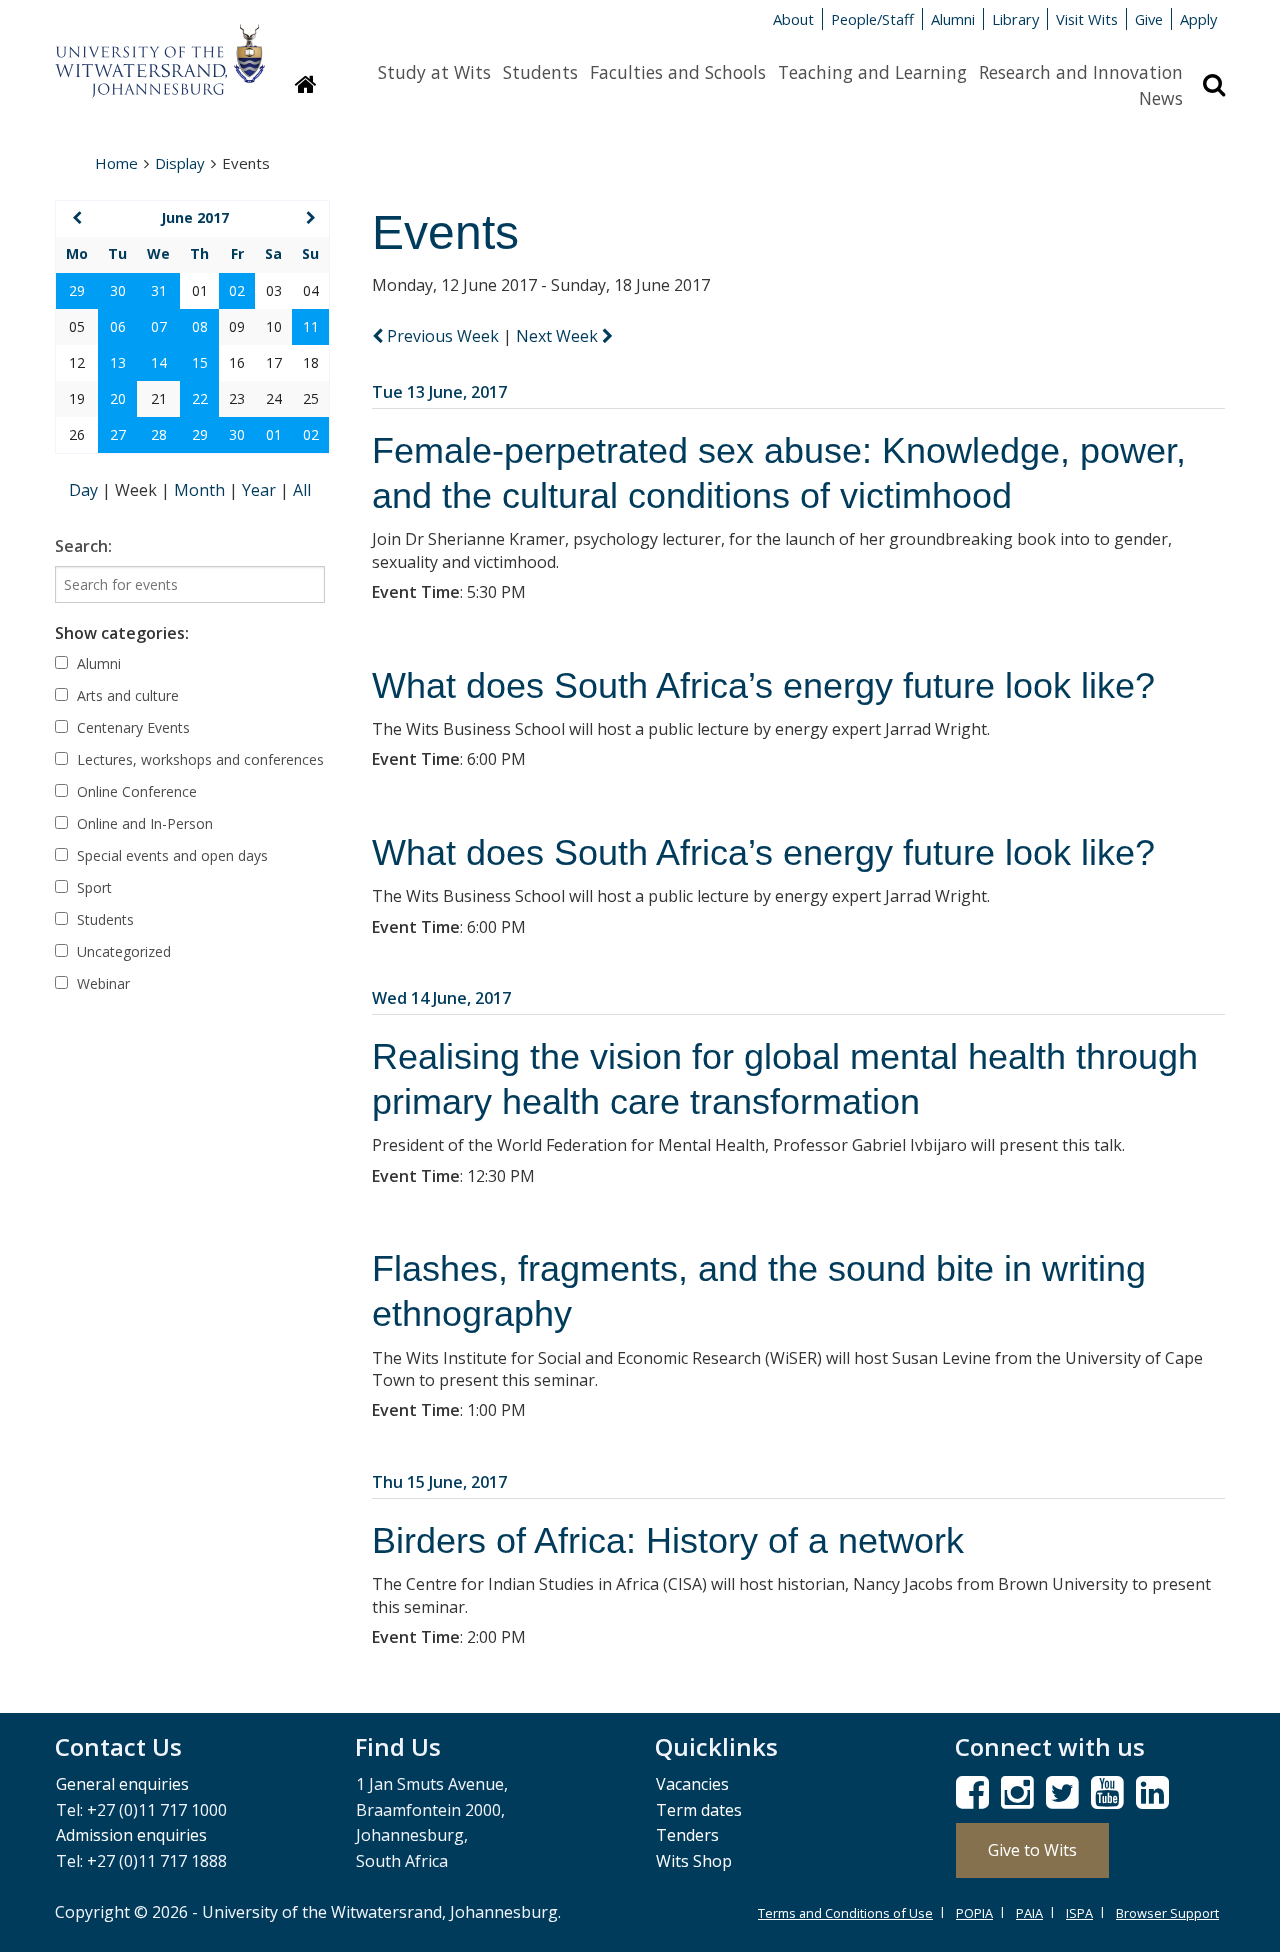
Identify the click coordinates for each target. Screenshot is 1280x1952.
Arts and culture (126, 695)
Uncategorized (122, 951)
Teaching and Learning (872, 72)
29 (77, 290)
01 (274, 434)
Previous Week (443, 336)
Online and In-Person (143, 823)
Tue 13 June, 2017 (439, 392)
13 (118, 362)
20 (118, 398)
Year (261, 490)
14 (159, 362)
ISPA (1079, 1913)
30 (118, 290)
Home (116, 163)
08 (200, 326)
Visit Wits (1087, 19)
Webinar (101, 983)
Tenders (687, 1835)
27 (118, 434)
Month (201, 490)
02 (237, 290)
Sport (92, 887)
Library (1015, 19)
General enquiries (122, 1784)
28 (159, 434)
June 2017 (195, 217)
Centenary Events (131, 727)
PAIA (1029, 1913)
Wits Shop (694, 1861)
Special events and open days (170, 855)
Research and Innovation (1081, 72)
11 (311, 326)
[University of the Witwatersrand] (160, 51)
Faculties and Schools (678, 72)
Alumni (953, 19)
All (302, 490)
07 (159, 326)
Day (85, 490)
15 (200, 362)
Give (1149, 19)
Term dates (699, 1810)
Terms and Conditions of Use (845, 1913)
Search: (83, 546)
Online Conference (135, 791)
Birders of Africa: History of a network (668, 1540)
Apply (1198, 19)
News (1161, 98)
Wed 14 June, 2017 (441, 998)
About (793, 19)
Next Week (559, 336)
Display (180, 163)
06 (118, 326)
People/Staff (872, 19)
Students (540, 72)
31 (159, 290)
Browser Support (1167, 1913)
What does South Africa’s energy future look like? (763, 685)
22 (200, 398)
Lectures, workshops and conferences (198, 759)
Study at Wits (434, 72)
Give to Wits (1032, 1850)
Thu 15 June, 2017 (439, 1482)
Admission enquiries (131, 1835)
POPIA (974, 1913)
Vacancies (692, 1784)
